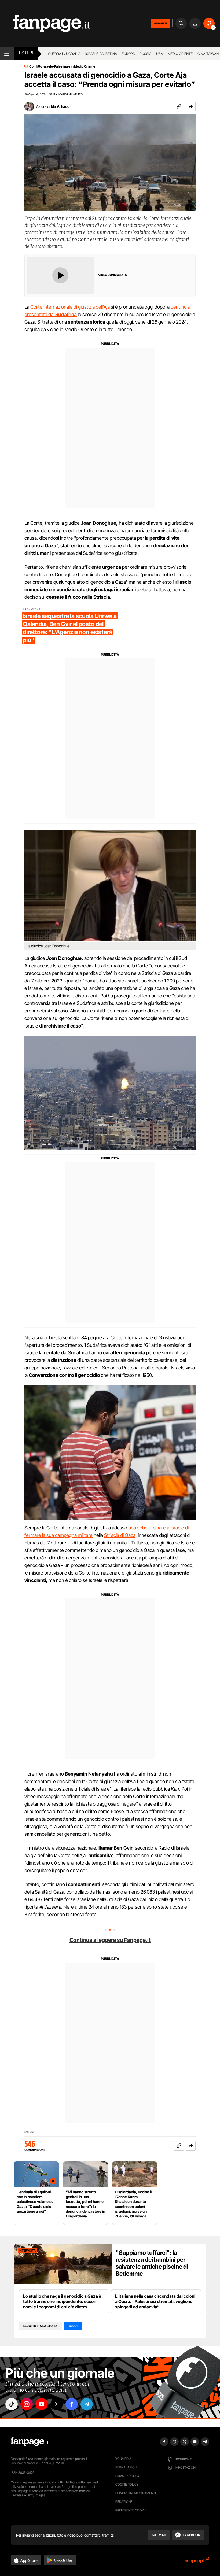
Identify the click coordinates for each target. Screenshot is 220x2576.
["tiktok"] (12, 2404)
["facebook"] (72, 2404)
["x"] (57, 2404)
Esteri (26, 53)
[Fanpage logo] (45, 23)
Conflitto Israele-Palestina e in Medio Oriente (62, 66)
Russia (145, 54)
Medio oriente (180, 54)
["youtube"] (42, 2404)
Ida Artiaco (60, 106)
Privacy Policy (127, 2476)
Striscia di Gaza (120, 1535)
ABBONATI (160, 23)
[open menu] (7, 54)
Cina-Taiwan (208, 54)
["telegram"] (87, 2404)
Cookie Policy (127, 2484)
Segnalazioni (127, 2467)
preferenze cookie (131, 2510)
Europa (128, 54)
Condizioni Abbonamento (136, 2493)
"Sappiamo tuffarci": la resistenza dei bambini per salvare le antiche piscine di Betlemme (152, 2263)
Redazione (124, 2502)
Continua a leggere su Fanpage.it (110, 1940)
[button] (191, 106)
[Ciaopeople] (196, 2562)
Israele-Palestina (101, 54)
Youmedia (123, 2459)
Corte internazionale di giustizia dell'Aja (70, 307)
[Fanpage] (30, 2442)
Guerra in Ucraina (64, 54)
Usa (159, 54)
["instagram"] (27, 2404)
